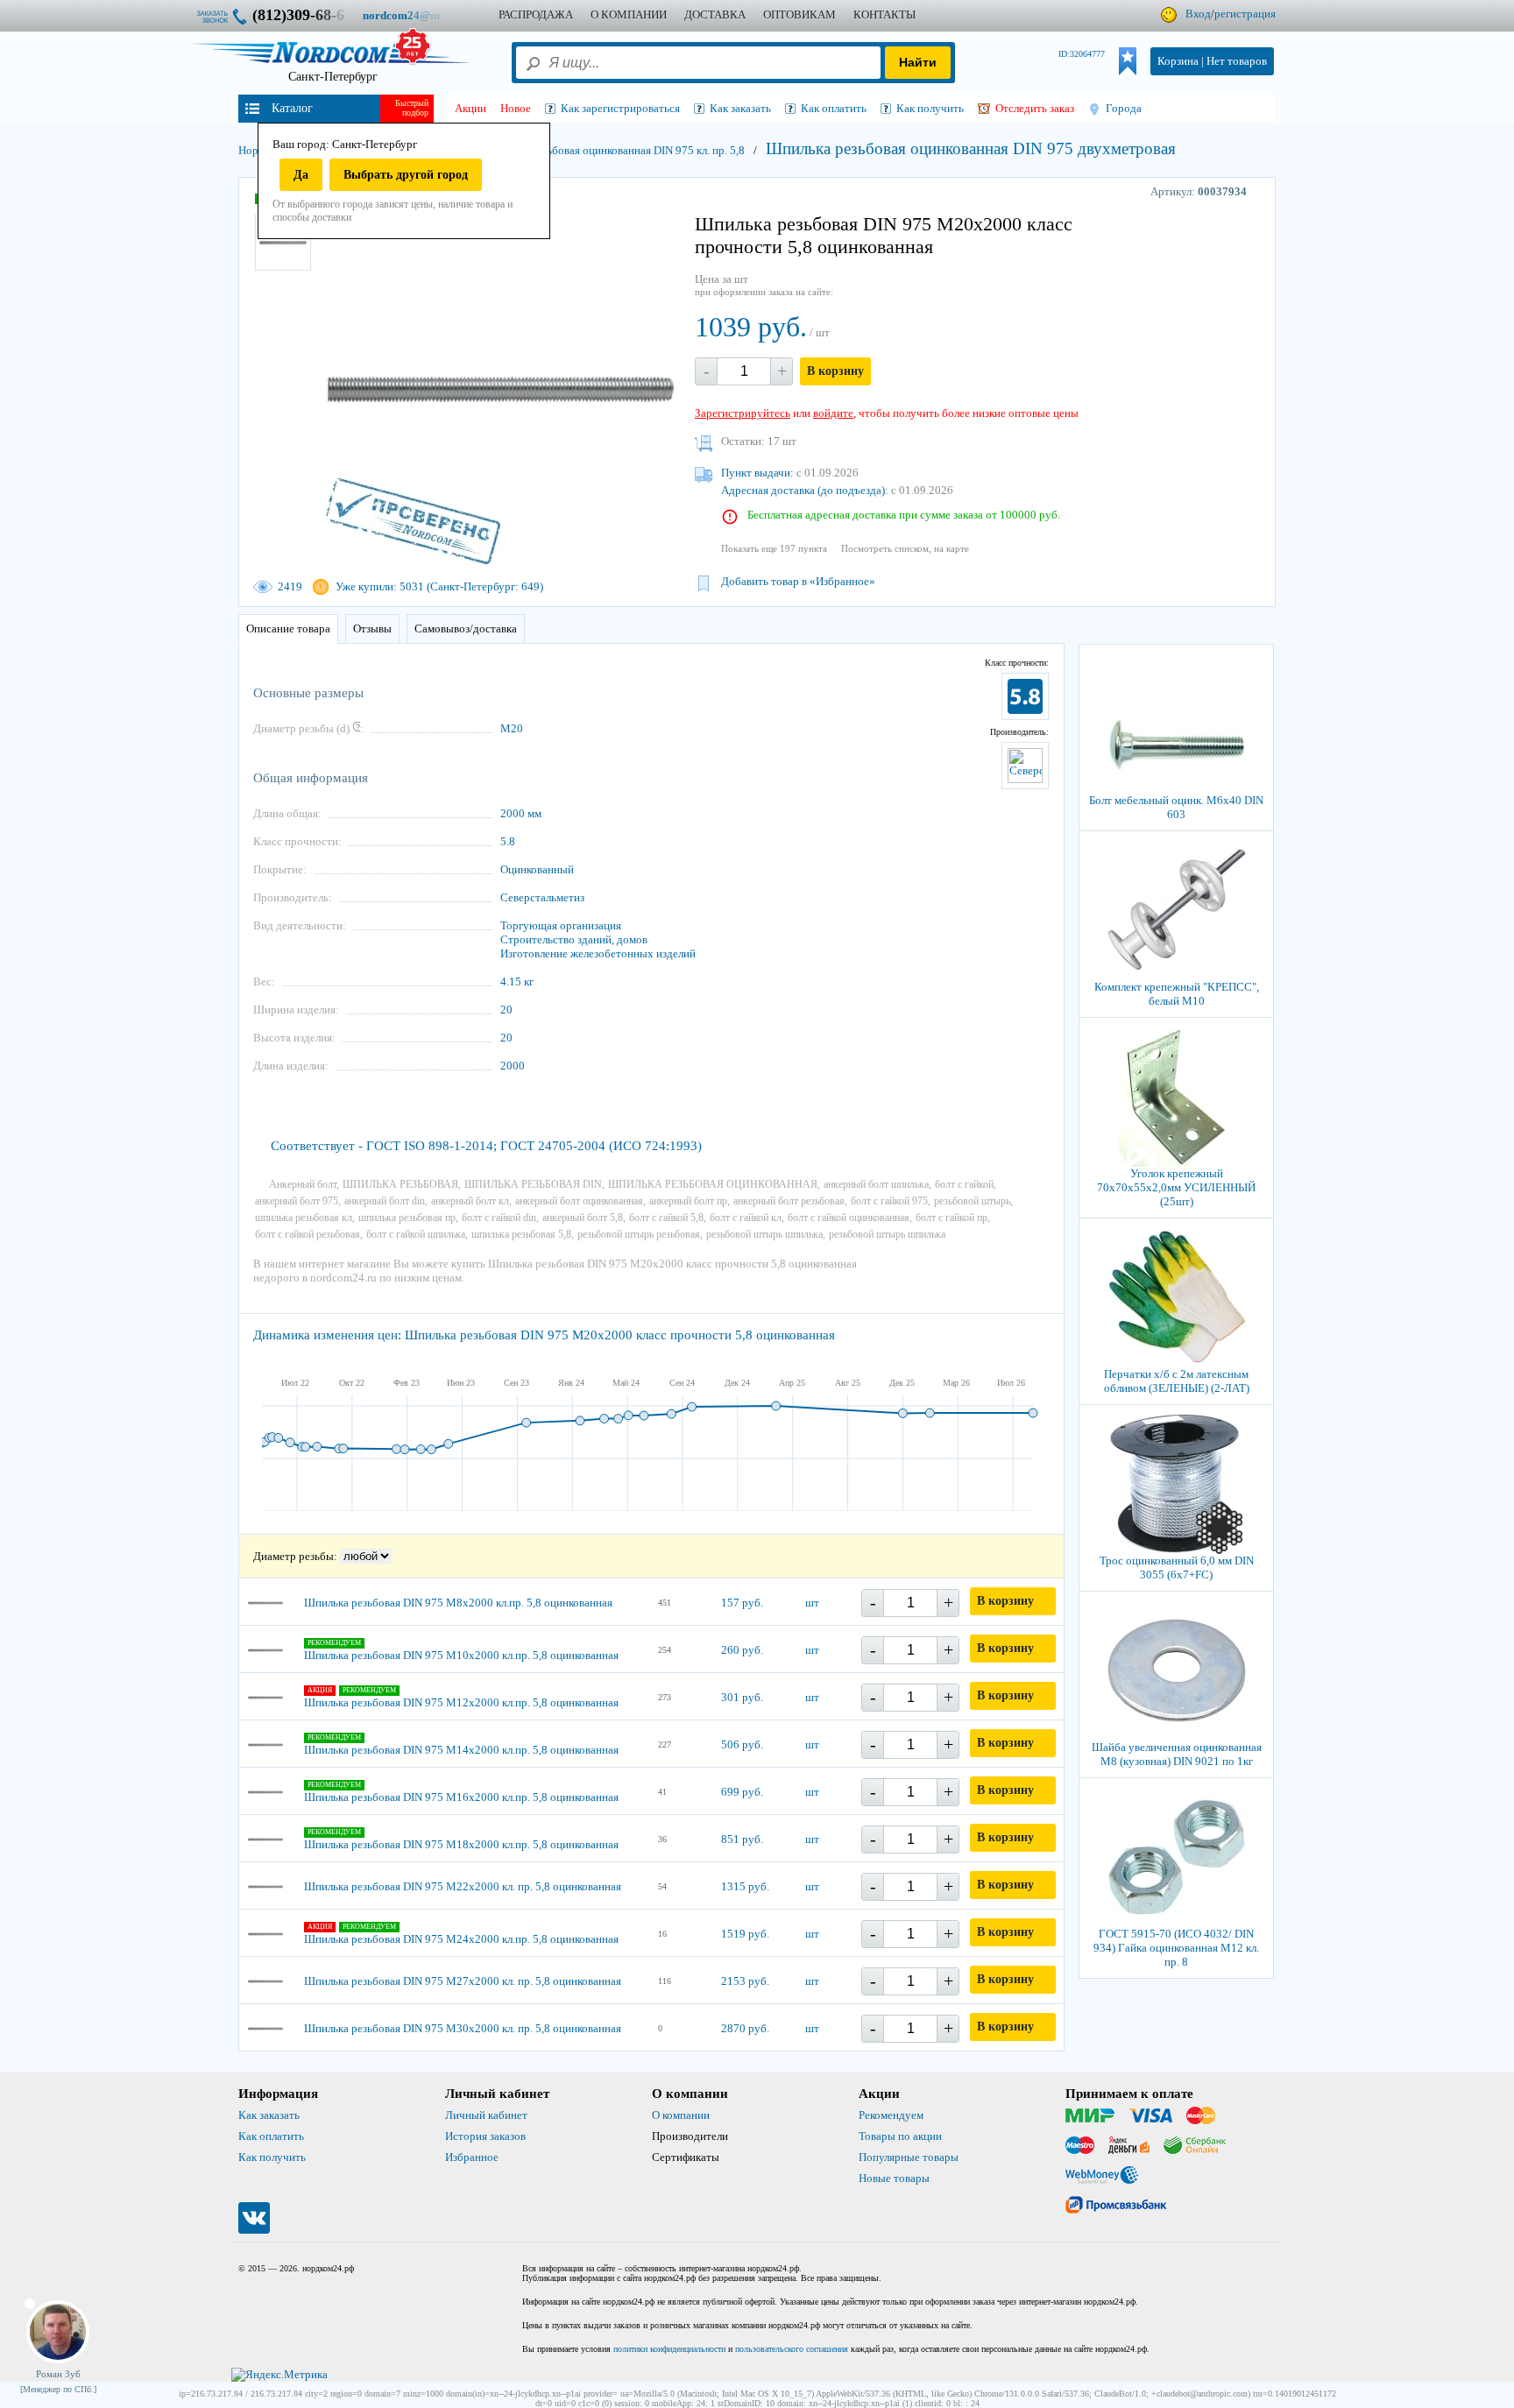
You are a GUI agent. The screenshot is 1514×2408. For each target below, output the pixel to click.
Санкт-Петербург (333, 77)
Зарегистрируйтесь (743, 413)
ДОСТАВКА (715, 14)
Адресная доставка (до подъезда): (805, 490)
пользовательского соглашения (792, 2349)
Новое (516, 108)
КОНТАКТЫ (884, 14)
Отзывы (372, 628)
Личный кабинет (486, 2115)
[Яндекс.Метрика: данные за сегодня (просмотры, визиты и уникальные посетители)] (279, 2375)
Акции (470, 108)
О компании (681, 2115)
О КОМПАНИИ (629, 14)
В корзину (835, 371)
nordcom (415, 15)
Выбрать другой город (406, 175)
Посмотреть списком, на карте (905, 548)
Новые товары (894, 2178)
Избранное (472, 2157)
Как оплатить (271, 2136)
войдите (833, 413)
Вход (1198, 14)
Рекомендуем (891, 2115)
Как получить (272, 2157)
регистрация (1245, 14)
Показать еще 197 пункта (774, 548)
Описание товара (288, 628)
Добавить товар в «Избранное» (798, 581)
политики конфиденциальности (669, 2349)
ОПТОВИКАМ (799, 14)
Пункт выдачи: (757, 473)
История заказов (485, 2136)
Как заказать (269, 2115)
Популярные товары (909, 2157)
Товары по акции (900, 2136)
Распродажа (536, 14)
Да (301, 175)
